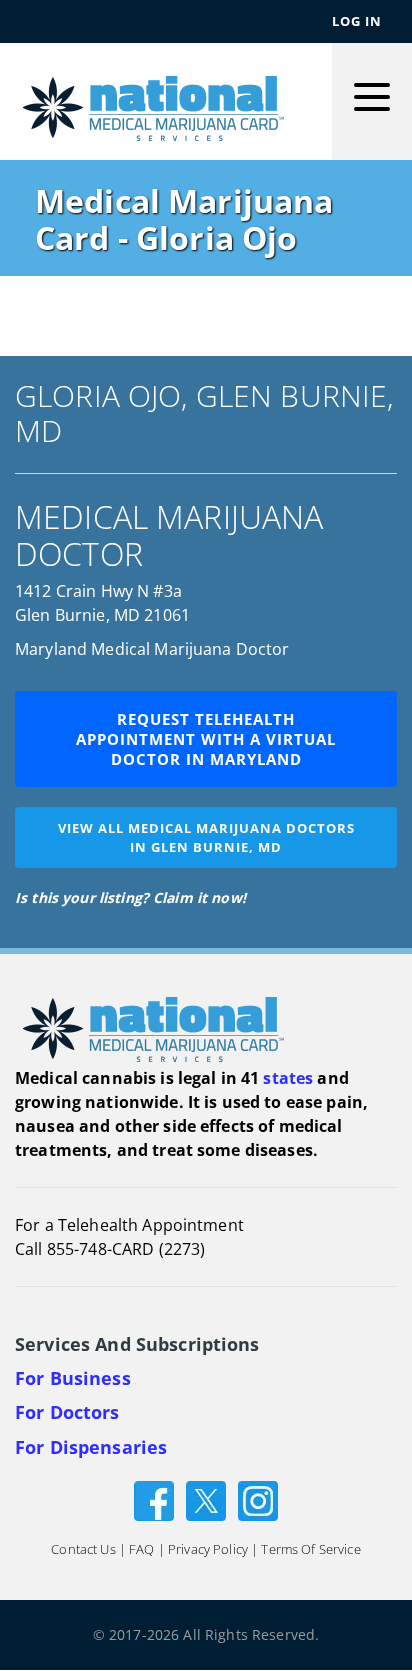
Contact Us (83, 1550)
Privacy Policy (208, 1550)
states (288, 1078)
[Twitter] (206, 1499)
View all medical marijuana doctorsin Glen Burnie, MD (206, 837)
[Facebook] (154, 1499)
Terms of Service (310, 1550)
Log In (357, 21)
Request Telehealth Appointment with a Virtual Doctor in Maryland (206, 739)
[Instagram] (258, 1499)
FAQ (141, 1550)
